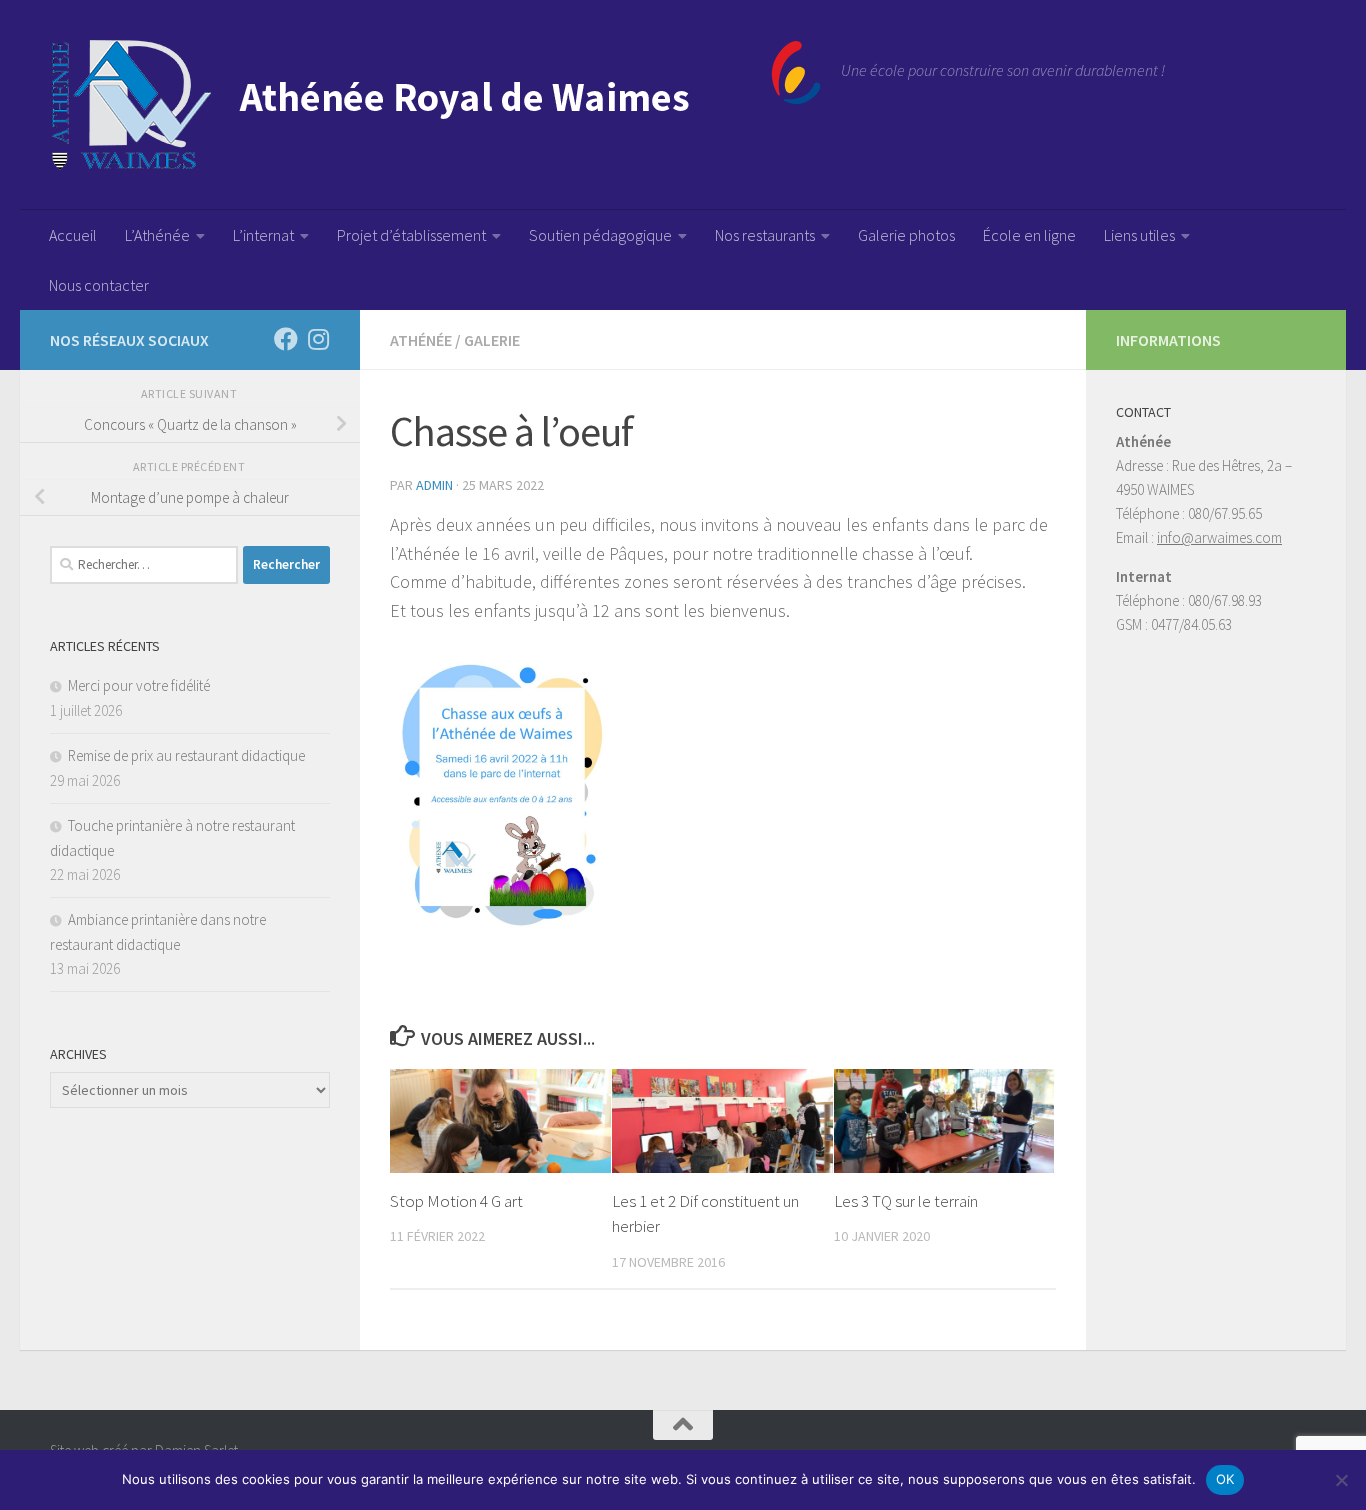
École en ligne (1029, 235)
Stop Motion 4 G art (456, 1201)
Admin (434, 485)
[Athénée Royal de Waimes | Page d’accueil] (435, 105)
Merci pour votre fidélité (139, 685)
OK (1225, 1479)
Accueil (73, 235)
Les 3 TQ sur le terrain (906, 1201)
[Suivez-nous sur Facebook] (286, 339)
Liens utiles (1139, 235)
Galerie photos (906, 235)
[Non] (1341, 1480)
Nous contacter (99, 285)
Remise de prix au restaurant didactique (186, 755)
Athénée (421, 340)
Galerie (492, 340)
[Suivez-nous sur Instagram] (318, 339)
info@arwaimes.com (1219, 537)
